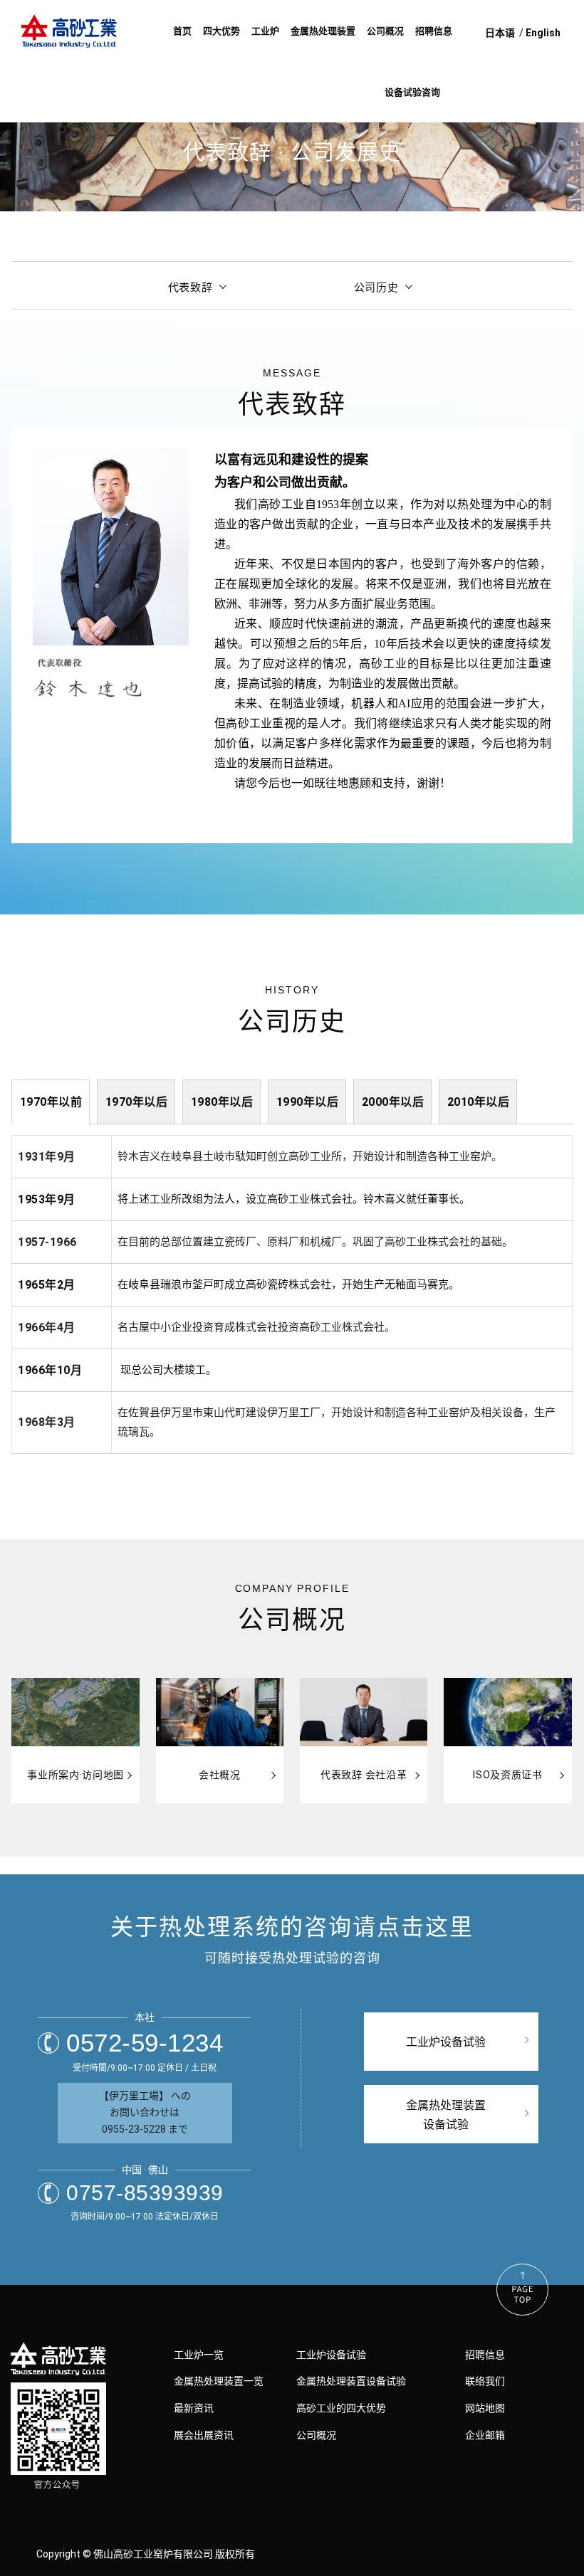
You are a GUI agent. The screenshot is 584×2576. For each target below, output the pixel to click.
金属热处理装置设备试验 (351, 2381)
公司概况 (385, 31)
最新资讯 (194, 2408)
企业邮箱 (485, 2435)
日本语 (500, 33)
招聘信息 (434, 31)
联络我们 (485, 2381)
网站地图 (485, 2408)
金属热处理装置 (323, 31)
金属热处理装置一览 (219, 2381)
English (543, 33)
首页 (182, 31)
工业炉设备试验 (331, 2355)
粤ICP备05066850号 (302, 2554)
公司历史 (376, 287)
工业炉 (265, 31)
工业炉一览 (199, 2355)
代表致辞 (191, 287)
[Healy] (71, 33)
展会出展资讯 (204, 2435)
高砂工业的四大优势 (341, 2408)
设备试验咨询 (412, 92)
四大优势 (221, 31)
